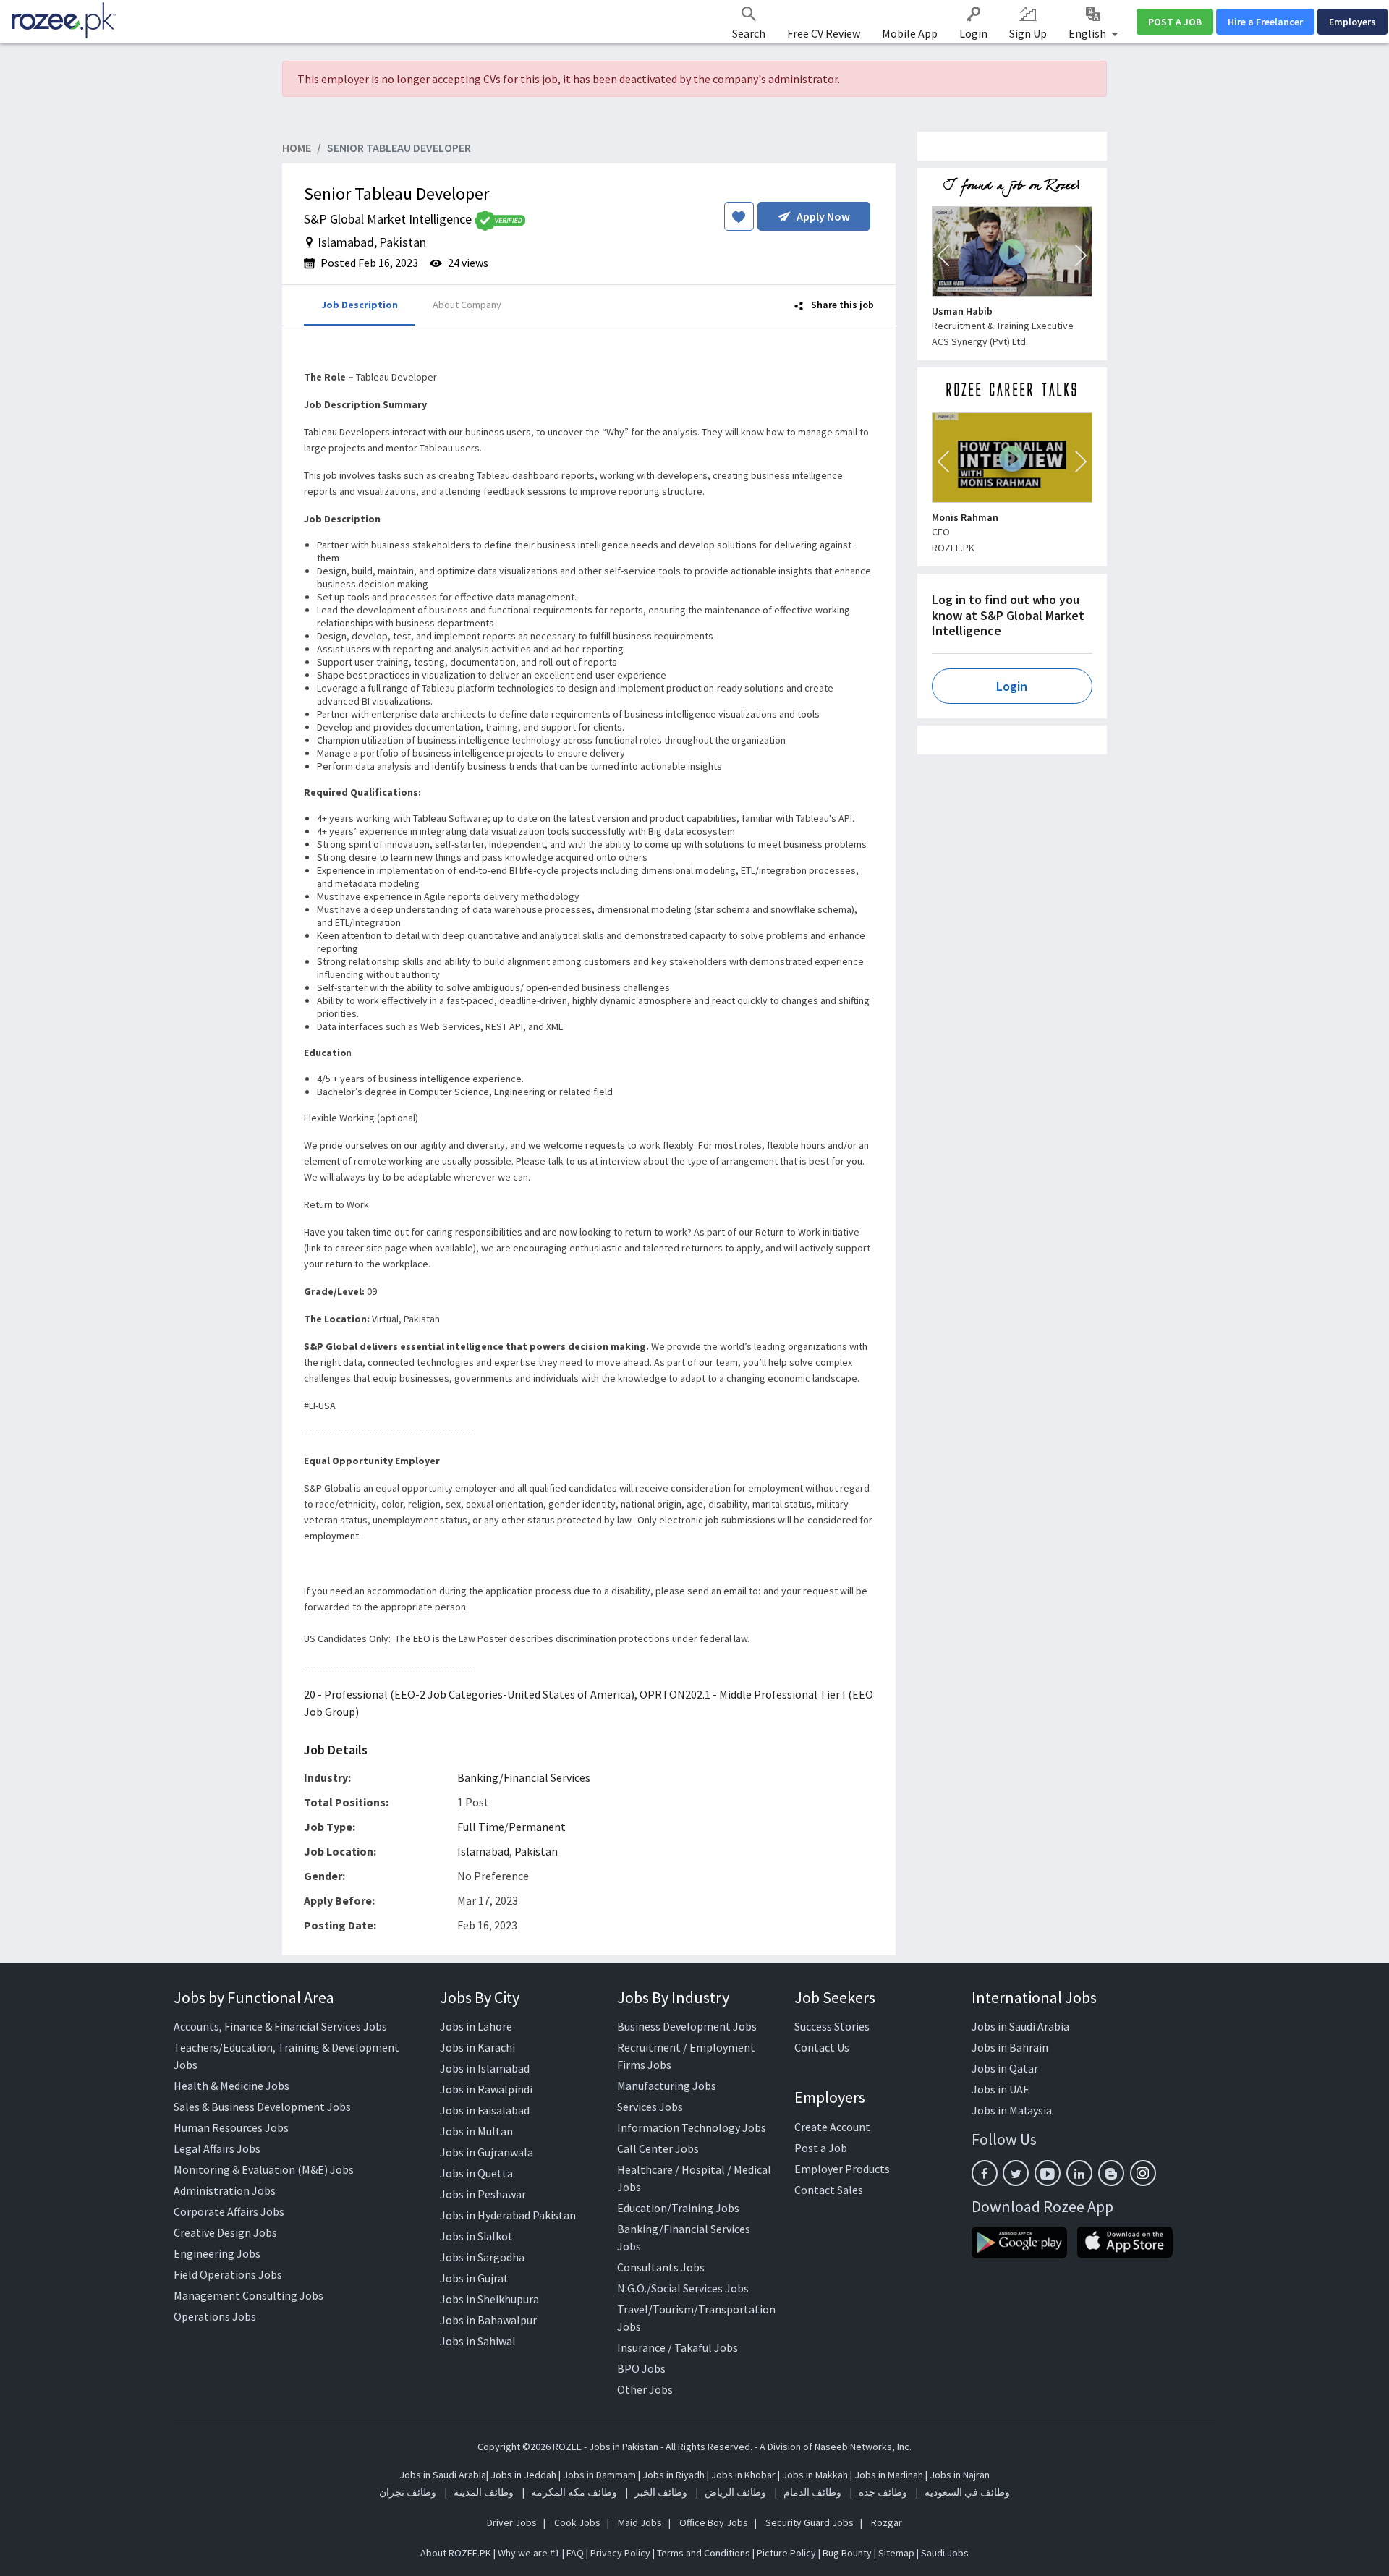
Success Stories (832, 2026)
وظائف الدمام (812, 2492)
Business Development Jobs (687, 2026)
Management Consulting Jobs (249, 2295)
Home (297, 148)
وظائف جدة (883, 2492)
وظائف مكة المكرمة (574, 2492)
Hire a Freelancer (1265, 22)
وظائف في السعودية (967, 2492)
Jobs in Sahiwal (478, 2341)
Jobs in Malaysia (1012, 2110)
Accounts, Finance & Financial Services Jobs (280, 2026)
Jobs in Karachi (477, 2047)
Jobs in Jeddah (523, 2475)
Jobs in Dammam (600, 2475)
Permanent (537, 1827)
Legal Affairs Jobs (217, 2148)
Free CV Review (824, 33)
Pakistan (536, 1851)
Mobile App (910, 33)
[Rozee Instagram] (1143, 2173)
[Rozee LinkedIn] (1079, 2173)
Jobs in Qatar (1005, 2068)
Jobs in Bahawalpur (488, 2320)
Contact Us (822, 2047)
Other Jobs (645, 2389)
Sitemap (896, 2553)
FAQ (575, 2553)
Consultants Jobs (661, 2267)
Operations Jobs (215, 2316)
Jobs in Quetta (476, 2173)
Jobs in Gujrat (474, 2278)
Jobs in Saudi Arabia (1020, 2026)
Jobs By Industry (673, 1997)
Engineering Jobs (217, 2253)
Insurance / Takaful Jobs (677, 2347)
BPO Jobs (641, 2368)
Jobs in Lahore (476, 2026)
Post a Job (821, 2148)
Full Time (481, 1827)
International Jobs (1034, 1997)
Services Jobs (650, 2107)
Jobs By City (480, 1997)
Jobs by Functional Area (254, 1997)
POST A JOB (1175, 22)
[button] (943, 255)
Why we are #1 (529, 2553)
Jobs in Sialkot (476, 2236)
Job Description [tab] (360, 305)
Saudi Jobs (945, 2553)
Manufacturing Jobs (667, 2086)
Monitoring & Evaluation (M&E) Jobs (264, 2169)
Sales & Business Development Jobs (262, 2107)
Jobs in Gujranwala (487, 2152)
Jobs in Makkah (815, 2475)
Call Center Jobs (658, 2148)
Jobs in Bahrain (1010, 2047)
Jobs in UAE (1001, 2089)
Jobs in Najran (960, 2475)
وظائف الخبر (661, 2492)
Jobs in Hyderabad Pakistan (508, 2215)
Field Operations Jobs (228, 2274)
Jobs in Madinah (889, 2475)
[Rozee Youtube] (1048, 2173)
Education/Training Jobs (678, 2208)
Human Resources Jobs (231, 2127)
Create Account (832, 2127)
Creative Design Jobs (225, 2232)
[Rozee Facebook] (985, 2173)
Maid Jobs (640, 2522)
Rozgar (887, 2522)
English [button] (1088, 33)
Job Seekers (835, 1997)
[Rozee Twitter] (1016, 2173)
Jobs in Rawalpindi (486, 2089)
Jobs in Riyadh (674, 2475)
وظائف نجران (408, 2492)
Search (749, 33)
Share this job (841, 305)
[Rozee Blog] (1111, 2173)
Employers (1352, 22)
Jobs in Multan (476, 2131)
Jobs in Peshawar (483, 2194)
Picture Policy (786, 2553)
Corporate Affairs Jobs (229, 2211)
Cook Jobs (577, 2522)
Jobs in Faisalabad (485, 2110)
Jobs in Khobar (743, 2475)
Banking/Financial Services (524, 1777)
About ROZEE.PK (456, 2553)
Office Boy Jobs (714, 2522)
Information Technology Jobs (692, 2127)
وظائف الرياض (735, 2492)
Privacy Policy (620, 2553)
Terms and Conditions (704, 2553)
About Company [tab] (467, 305)
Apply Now (823, 216)
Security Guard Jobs (810, 2522)
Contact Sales (829, 2190)
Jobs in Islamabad (485, 2068)
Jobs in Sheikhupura (489, 2299)
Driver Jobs (512, 2522)
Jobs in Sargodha (482, 2257)
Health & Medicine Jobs (231, 2086)
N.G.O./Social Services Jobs (683, 2288)
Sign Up (1028, 33)
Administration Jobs (225, 2190)
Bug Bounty (847, 2553)
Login (973, 33)
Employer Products (842, 2169)
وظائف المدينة (484, 2492)
